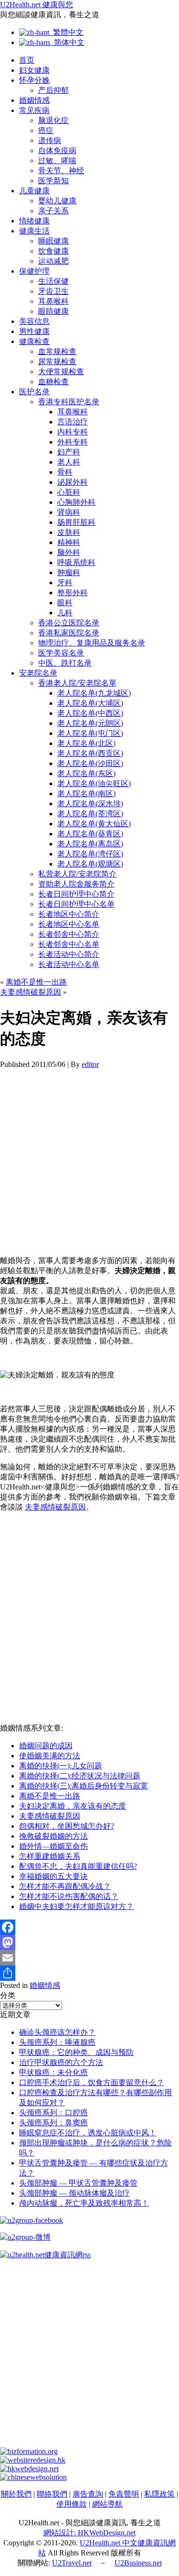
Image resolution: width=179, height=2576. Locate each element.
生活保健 (53, 281)
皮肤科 (69, 532)
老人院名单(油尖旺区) (94, 783)
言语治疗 (73, 422)
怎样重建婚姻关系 (50, 1856)
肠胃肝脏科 (76, 522)
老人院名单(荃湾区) (90, 814)
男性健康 (34, 331)
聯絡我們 (52, 2494)
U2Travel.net (72, 2563)
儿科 (65, 613)
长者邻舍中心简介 (69, 934)
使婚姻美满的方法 (50, 1756)
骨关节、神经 (61, 171)
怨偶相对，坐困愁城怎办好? (67, 1826)
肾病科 (69, 512)
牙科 (65, 583)
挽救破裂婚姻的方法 (53, 1836)
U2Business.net (138, 2563)
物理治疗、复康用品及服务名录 (92, 643)
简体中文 (67, 42)
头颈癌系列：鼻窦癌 (53, 2123)
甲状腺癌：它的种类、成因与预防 (76, 2052)
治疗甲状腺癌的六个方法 (61, 2062)
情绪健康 (34, 221)
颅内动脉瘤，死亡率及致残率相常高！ (84, 2203)
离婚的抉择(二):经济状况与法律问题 (80, 1776)
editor (90, 1064)
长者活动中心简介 (69, 954)
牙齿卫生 (53, 291)
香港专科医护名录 (69, 402)
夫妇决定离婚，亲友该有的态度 (73, 1806)
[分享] (89, 1973)
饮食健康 (53, 251)
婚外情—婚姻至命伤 (53, 1846)
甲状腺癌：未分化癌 (53, 2072)
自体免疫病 (57, 150)
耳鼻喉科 (53, 301)
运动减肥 (53, 261)
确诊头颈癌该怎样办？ (57, 2032)
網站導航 (107, 2504)
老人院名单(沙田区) (90, 763)
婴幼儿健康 (57, 201)
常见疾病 (34, 110)
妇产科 (69, 452)
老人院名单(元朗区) (90, 723)
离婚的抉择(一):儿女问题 (61, 1766)
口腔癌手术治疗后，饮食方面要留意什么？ (92, 2082)
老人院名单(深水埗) (90, 804)
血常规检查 (57, 351)
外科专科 (73, 442)
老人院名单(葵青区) (90, 834)
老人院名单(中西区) (90, 713)
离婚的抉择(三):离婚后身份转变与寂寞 (84, 1786)
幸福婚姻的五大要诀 (53, 1876)
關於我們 (16, 2494)
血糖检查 (53, 382)
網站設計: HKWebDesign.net (89, 2533)
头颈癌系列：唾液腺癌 (57, 2042)
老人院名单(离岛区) (90, 844)
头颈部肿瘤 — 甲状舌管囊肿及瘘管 (78, 2183)
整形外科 (73, 593)
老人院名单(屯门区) (90, 733)
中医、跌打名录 (65, 663)
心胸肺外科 (76, 502)
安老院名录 (38, 673)
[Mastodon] (89, 1943)
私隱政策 (159, 2494)
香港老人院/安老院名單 (77, 683)
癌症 (46, 130)
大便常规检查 (61, 372)
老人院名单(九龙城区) (94, 693)
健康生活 (34, 231)
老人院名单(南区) (86, 794)
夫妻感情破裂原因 (31, 992)
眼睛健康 (53, 311)
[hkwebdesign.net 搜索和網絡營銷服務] (29, 2469)
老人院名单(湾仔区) (90, 854)
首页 (27, 60)
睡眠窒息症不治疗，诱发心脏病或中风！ (88, 2133)
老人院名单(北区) (86, 743)
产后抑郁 (53, 90)
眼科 (65, 603)
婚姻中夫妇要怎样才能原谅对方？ (76, 1906)
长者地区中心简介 (69, 914)
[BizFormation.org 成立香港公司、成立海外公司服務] (29, 2451)
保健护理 (34, 271)
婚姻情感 (34, 100)
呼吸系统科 (76, 562)
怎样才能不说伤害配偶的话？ (69, 1896)
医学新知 (53, 181)
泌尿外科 (73, 482)
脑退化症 (53, 120)
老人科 (69, 462)
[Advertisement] (89, 1159)
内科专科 (73, 432)
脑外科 (69, 552)
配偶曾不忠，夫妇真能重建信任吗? (78, 1866)
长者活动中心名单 (69, 964)
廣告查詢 (88, 2494)
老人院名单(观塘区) (90, 864)
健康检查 (34, 341)
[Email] (89, 1958)
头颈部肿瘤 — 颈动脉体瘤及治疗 (74, 2193)
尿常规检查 (57, 361)
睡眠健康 (53, 241)
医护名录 (34, 392)
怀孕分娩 (34, 80)
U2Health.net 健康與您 (37, 5)
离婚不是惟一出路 (36, 982)
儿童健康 (34, 191)
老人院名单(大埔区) (90, 703)
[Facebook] (89, 1927)
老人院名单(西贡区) (90, 753)
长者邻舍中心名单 (69, 944)
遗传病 (50, 140)
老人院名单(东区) (86, 773)
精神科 (69, 542)
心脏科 (69, 492)
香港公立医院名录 (69, 623)
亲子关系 (53, 211)
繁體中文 (66, 32)
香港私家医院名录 (69, 633)
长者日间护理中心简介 (76, 894)
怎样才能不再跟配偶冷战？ (65, 1886)
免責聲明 (124, 2494)
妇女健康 (34, 70)
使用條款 (72, 2504)
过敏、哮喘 (57, 161)
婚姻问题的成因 (46, 1746)
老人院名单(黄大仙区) (94, 824)
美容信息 (34, 321)
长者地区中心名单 (69, 924)
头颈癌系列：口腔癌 (53, 2113)
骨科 (65, 472)
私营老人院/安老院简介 (77, 874)
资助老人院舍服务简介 (76, 884)
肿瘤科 (69, 572)
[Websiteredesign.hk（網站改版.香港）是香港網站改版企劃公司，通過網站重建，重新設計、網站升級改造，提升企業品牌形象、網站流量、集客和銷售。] (33, 2460)
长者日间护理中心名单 (76, 904)
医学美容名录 (61, 653)
